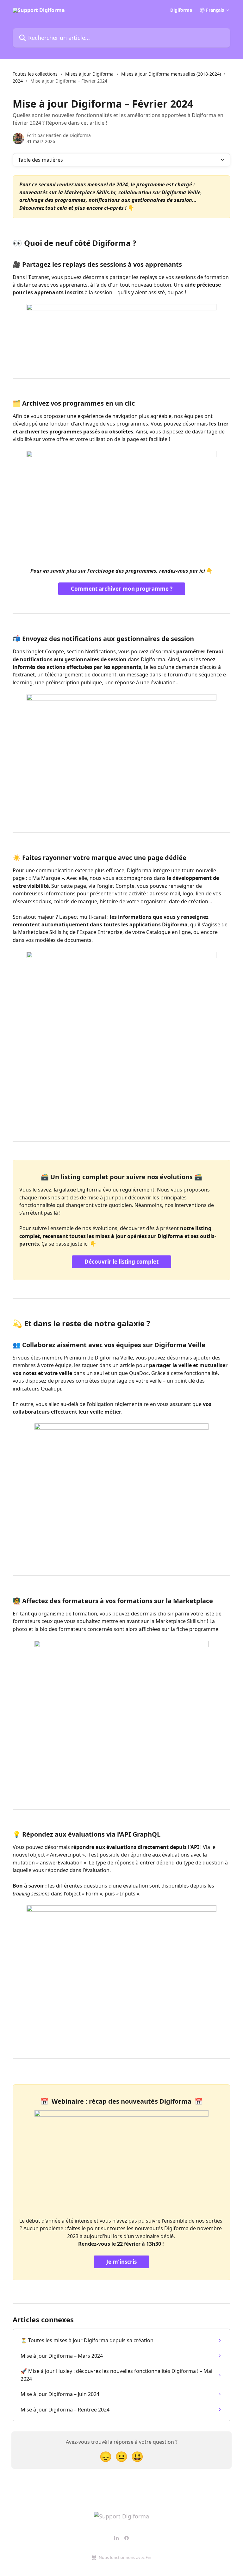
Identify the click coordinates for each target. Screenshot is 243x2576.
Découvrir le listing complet (121, 1262)
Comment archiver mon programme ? (122, 589)
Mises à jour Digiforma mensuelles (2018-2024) (171, 74)
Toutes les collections (35, 74)
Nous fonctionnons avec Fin (125, 2557)
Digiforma (181, 10)
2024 (18, 81)
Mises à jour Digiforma (89, 74)
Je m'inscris (121, 2262)
